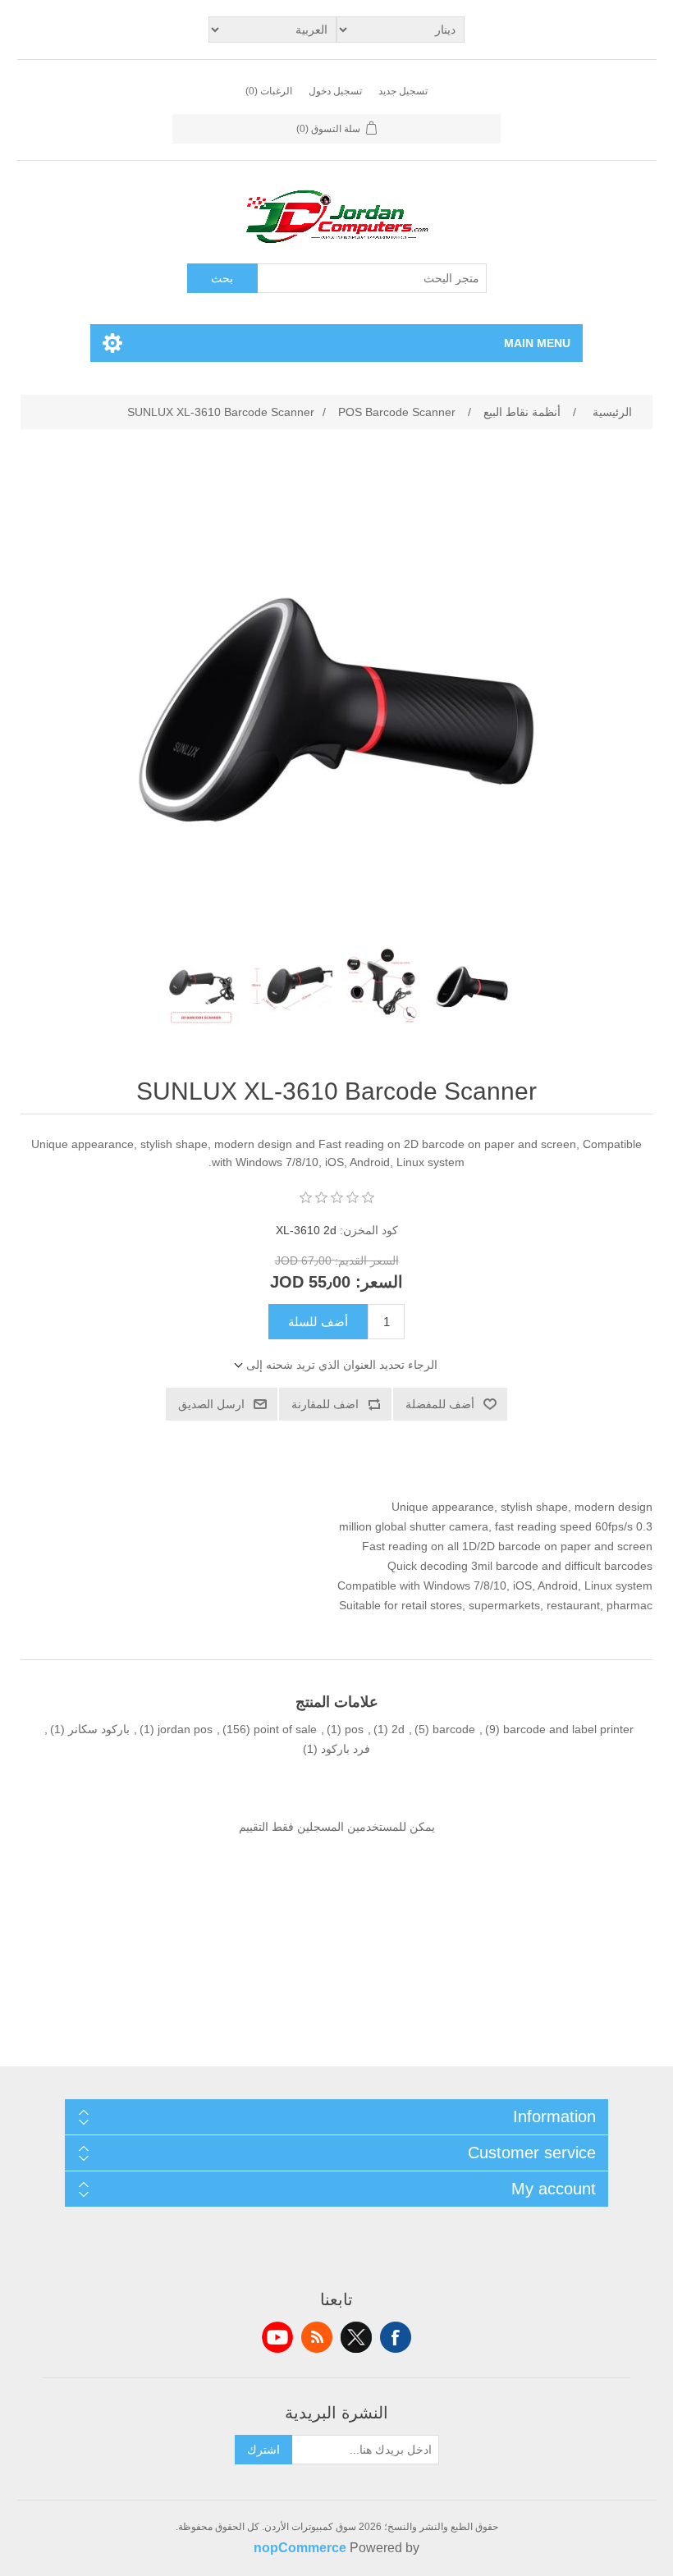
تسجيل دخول (335, 91)
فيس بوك (396, 2337)
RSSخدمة (317, 2337)
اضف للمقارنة (325, 1404)
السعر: (379, 1282)
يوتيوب (277, 2337)
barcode (454, 1729)
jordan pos (185, 1729)
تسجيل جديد (403, 91)
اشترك (263, 2450)
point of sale (285, 1729)
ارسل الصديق (211, 1404)
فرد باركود (346, 1749)
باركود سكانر (99, 1729)
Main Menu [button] (537, 343)
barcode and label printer (568, 1729)
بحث (222, 278)
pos (354, 1729)
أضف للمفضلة (440, 1404)
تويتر (356, 2337)
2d (398, 1729)
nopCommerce (300, 2548)
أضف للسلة (318, 1322)
